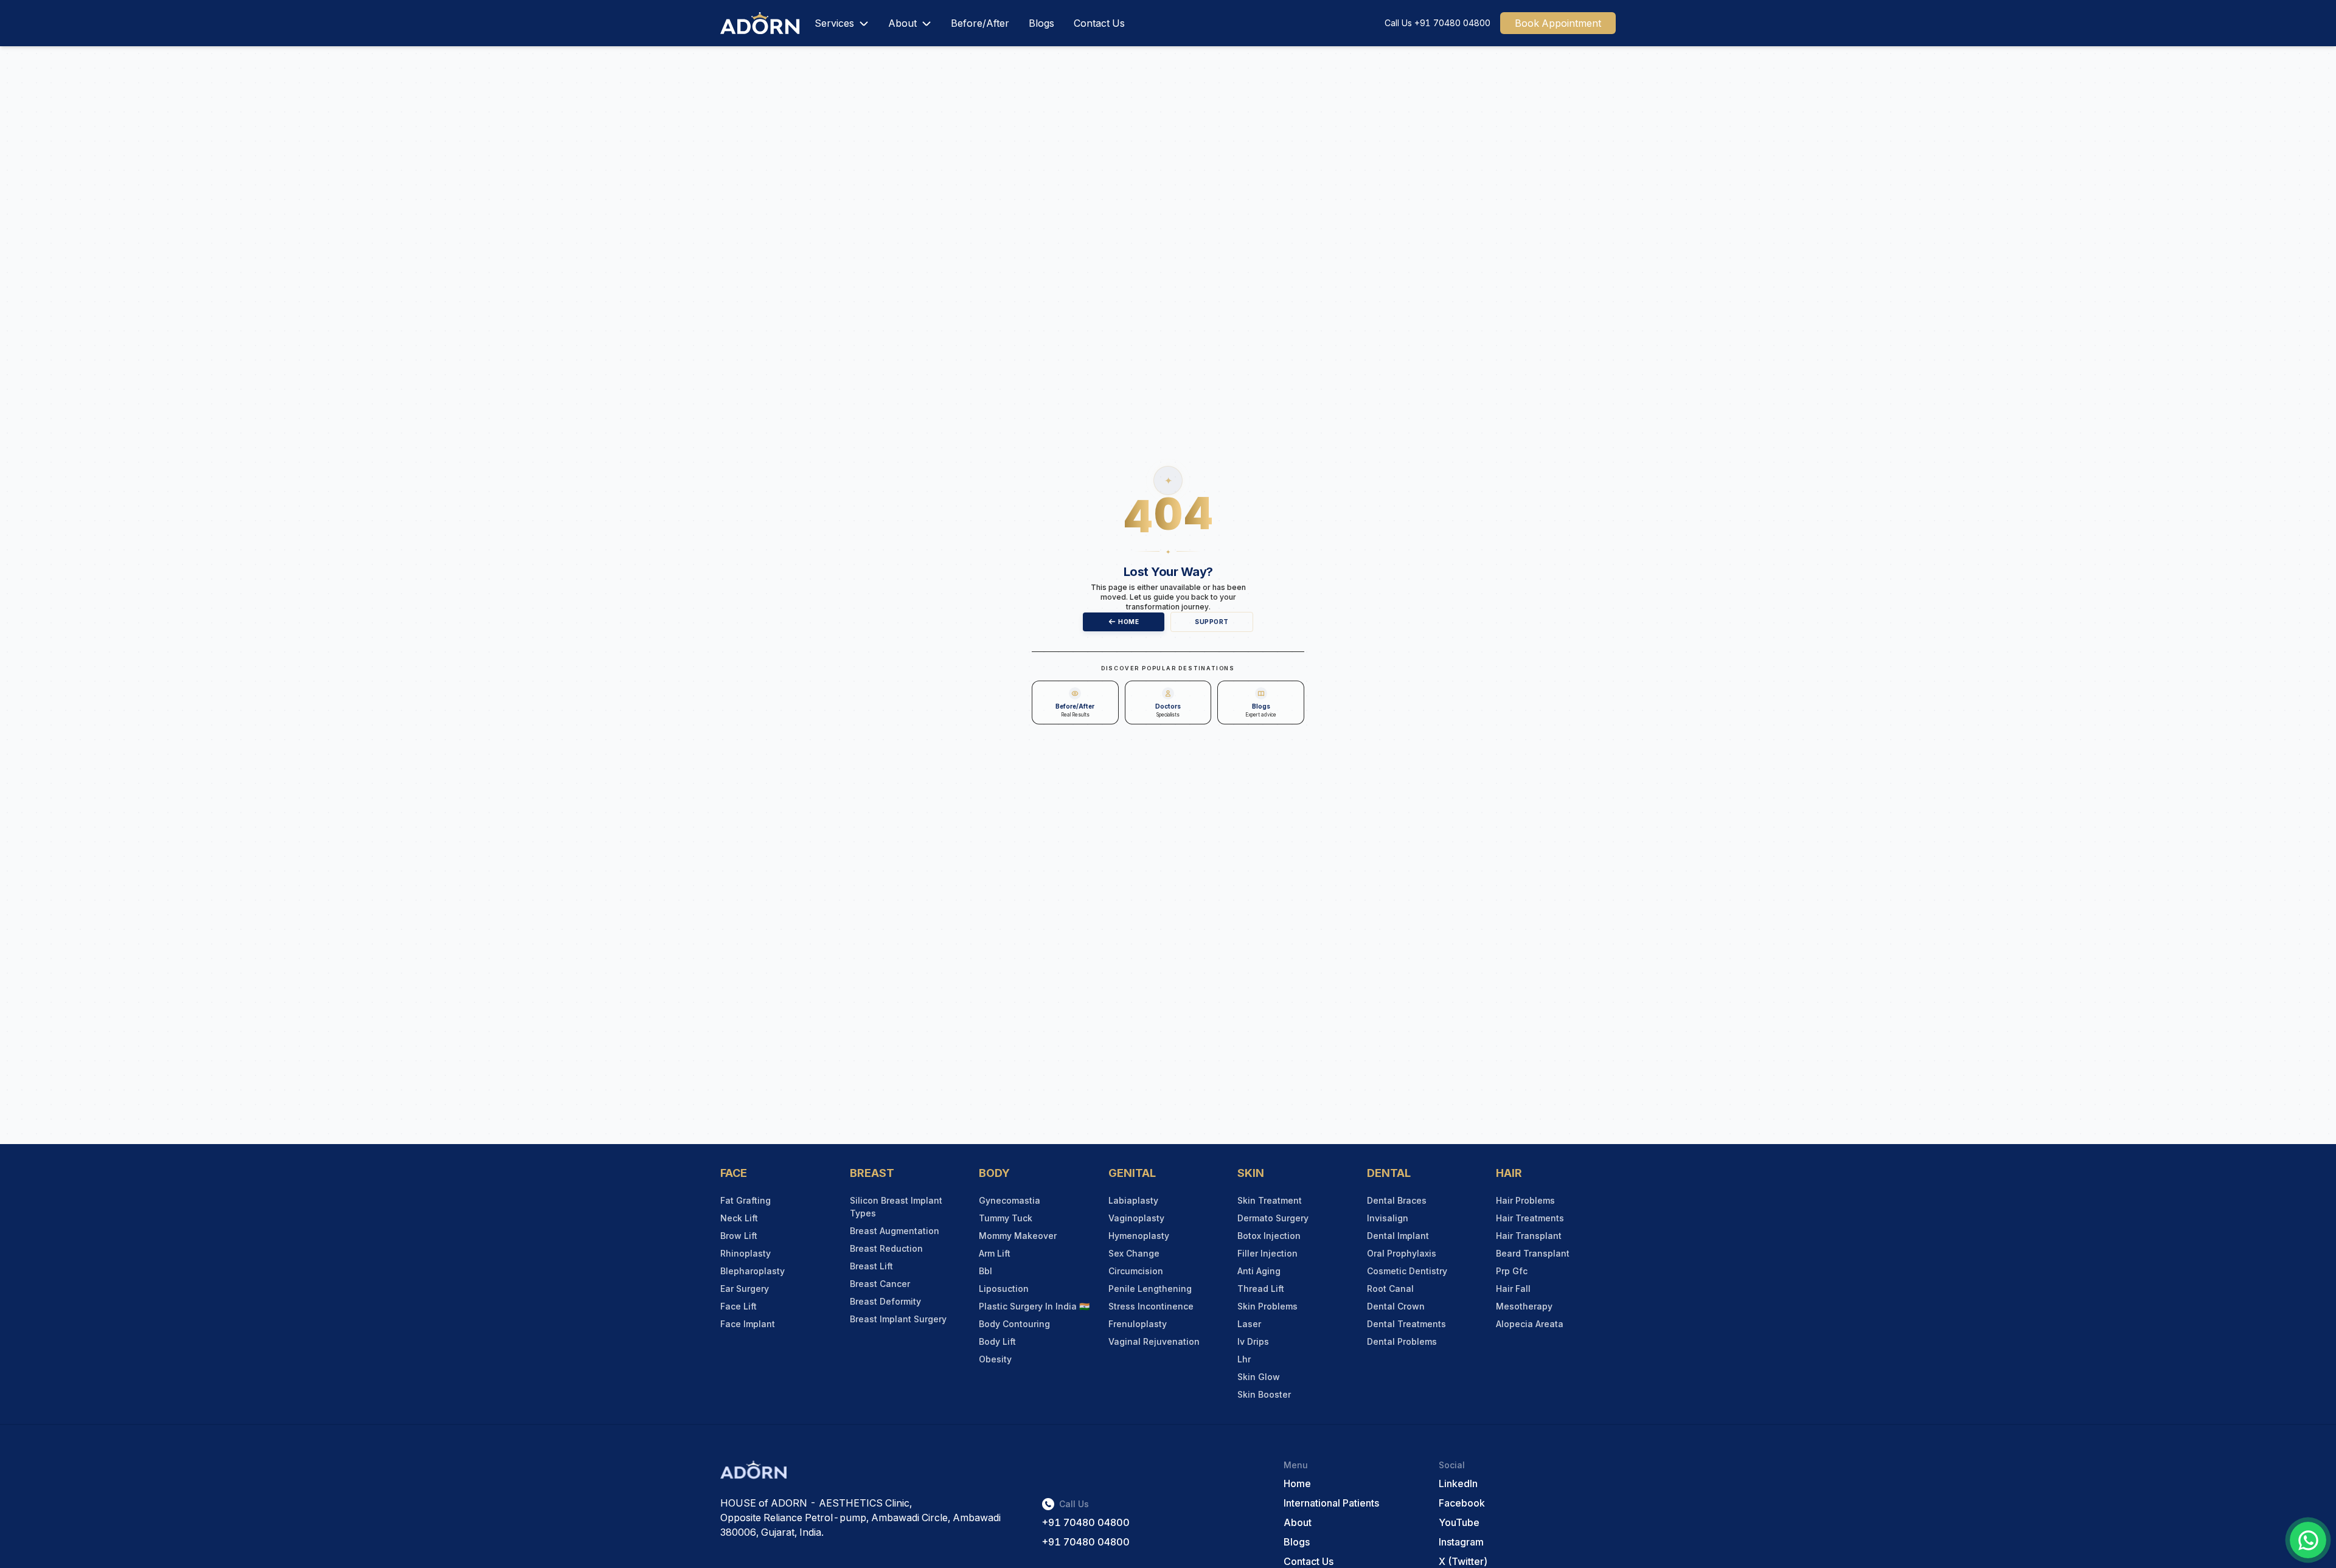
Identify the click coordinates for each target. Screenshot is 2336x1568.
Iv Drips (1253, 1341)
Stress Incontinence (1151, 1306)
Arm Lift (995, 1253)
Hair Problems (1525, 1200)
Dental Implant (1398, 1236)
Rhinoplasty (746, 1253)
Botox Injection (1269, 1236)
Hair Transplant (1529, 1236)
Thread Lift (1261, 1289)
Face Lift (739, 1306)
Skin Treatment (1270, 1200)
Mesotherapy (1524, 1306)
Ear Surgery (745, 1289)
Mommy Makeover (1018, 1236)
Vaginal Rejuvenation (1154, 1341)
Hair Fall (1513, 1289)
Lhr (1244, 1359)
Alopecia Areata (1530, 1324)
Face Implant (748, 1324)
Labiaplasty (1133, 1200)
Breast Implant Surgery (898, 1319)
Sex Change (1134, 1253)
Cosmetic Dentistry (1407, 1271)
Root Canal (1390, 1289)
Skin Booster (1264, 1394)
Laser (1249, 1324)
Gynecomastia (1010, 1200)
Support (1212, 622)
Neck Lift (739, 1218)
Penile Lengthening (1150, 1289)
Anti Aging (1259, 1271)
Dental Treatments (1406, 1324)
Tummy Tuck (1006, 1218)
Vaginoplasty (1136, 1218)
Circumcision (1136, 1271)
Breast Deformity (885, 1301)
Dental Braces (1397, 1200)
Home (1128, 622)
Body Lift (997, 1341)
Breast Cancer (880, 1284)
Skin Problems (1267, 1306)
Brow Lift (739, 1236)
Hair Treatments (1530, 1218)
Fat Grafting (746, 1200)
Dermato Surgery (1273, 1218)
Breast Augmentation (895, 1231)
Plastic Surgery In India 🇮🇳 (1034, 1306)
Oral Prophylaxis (1402, 1253)
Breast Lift (871, 1266)
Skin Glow (1259, 1377)
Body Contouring (1014, 1324)
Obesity (995, 1359)
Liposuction (1004, 1289)
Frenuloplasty (1138, 1324)
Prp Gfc (1512, 1271)
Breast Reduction (886, 1248)
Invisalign (1388, 1218)
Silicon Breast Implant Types (896, 1207)
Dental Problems (1402, 1341)
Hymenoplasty (1139, 1236)
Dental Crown (1396, 1306)
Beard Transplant (1533, 1253)
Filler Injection (1267, 1253)
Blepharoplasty (753, 1271)
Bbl (985, 1271)
